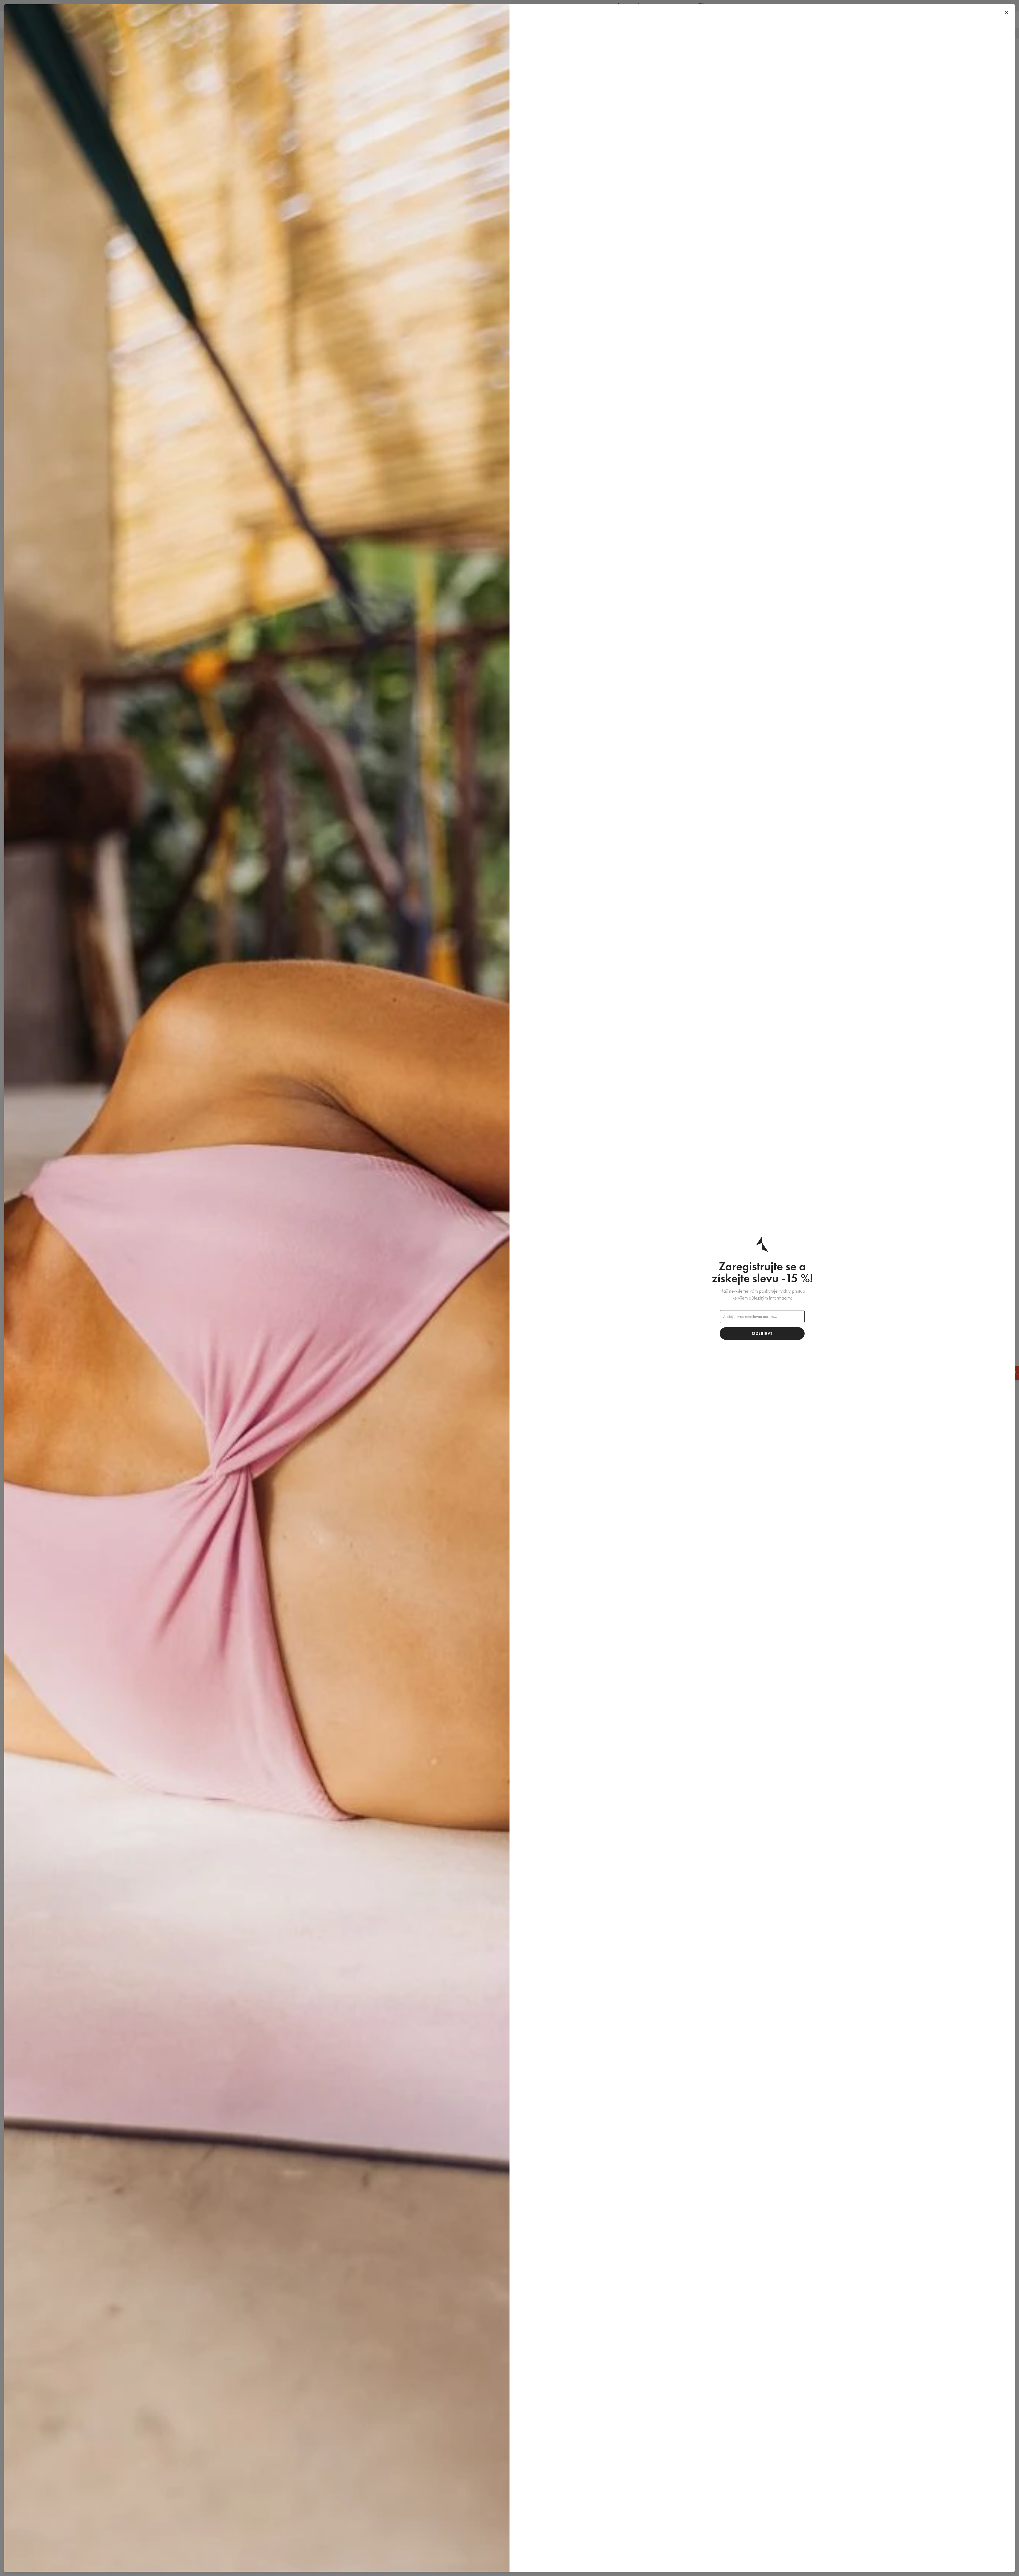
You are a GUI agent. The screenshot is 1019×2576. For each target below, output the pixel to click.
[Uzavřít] (1006, 13)
